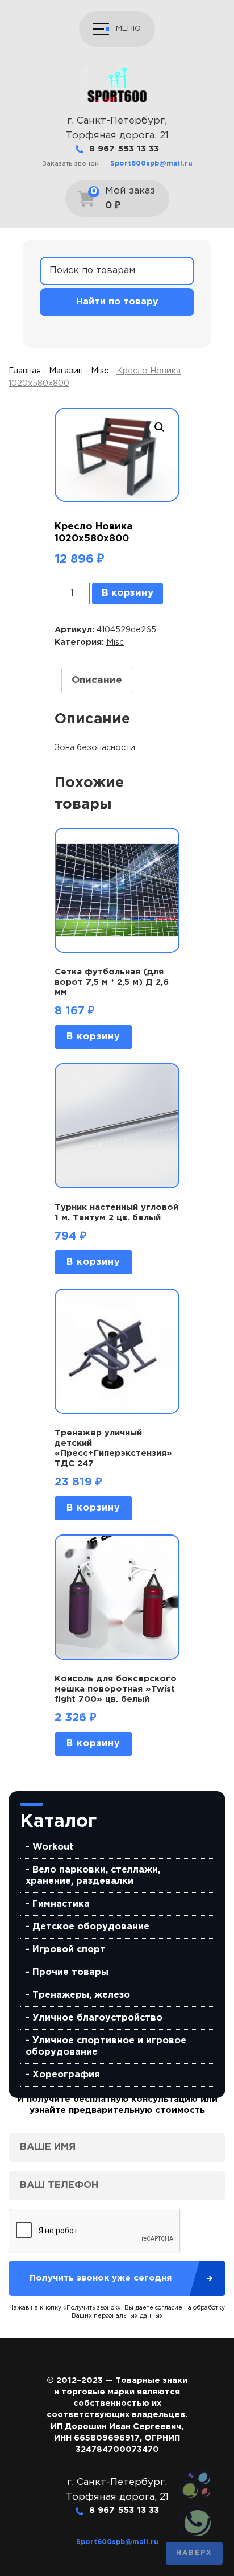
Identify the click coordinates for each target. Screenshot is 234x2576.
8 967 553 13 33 (124, 149)
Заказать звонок (70, 164)
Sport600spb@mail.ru (151, 164)
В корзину (128, 593)
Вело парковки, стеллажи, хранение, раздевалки (93, 1876)
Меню (128, 28)
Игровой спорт (69, 1950)
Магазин (66, 371)
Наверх (194, 2553)
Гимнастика (61, 1904)
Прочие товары (70, 1972)
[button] (160, 427)
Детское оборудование (91, 1927)
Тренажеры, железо (81, 1995)
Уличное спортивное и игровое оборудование (106, 2046)
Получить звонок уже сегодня (101, 2278)
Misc (100, 371)
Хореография (66, 2075)
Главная (25, 371)
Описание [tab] (97, 680)
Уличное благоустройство (97, 2018)
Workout (53, 1847)
